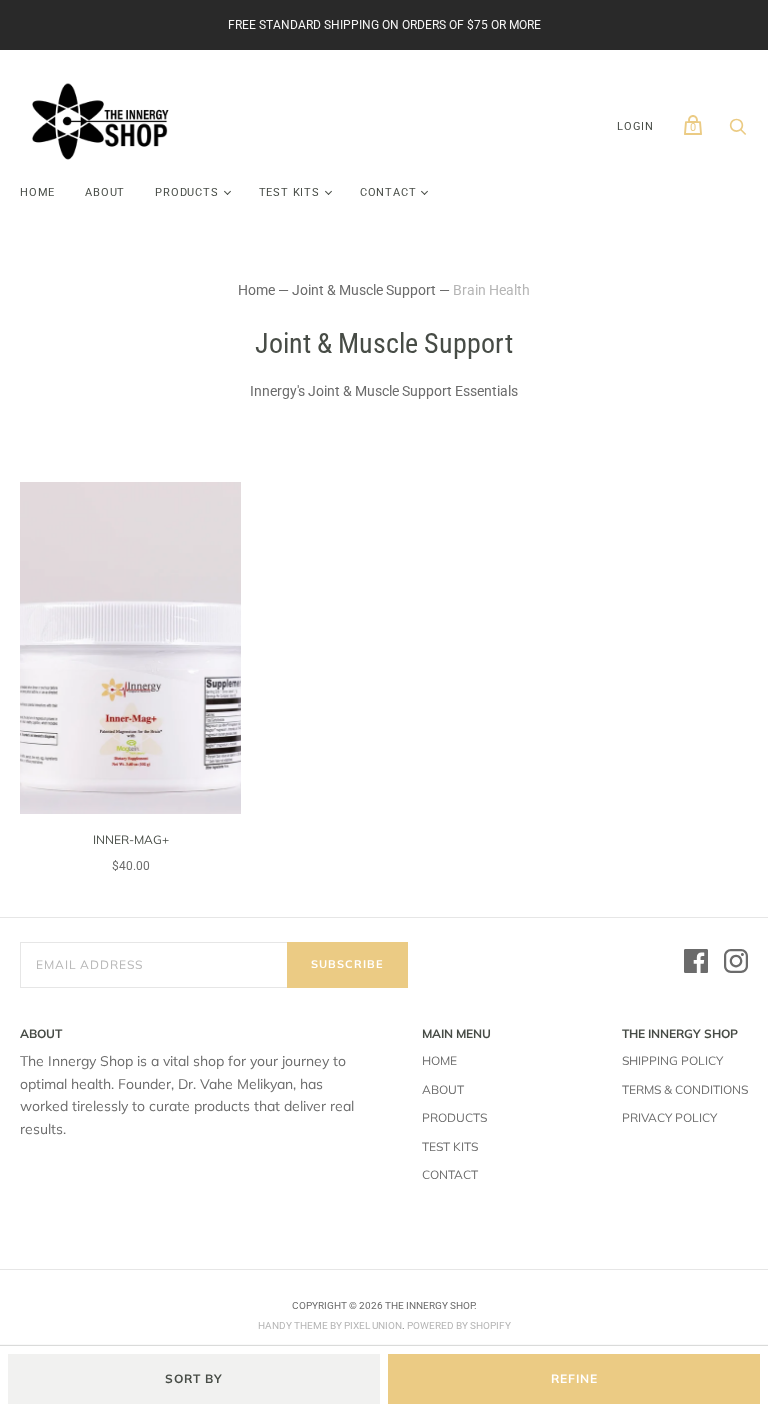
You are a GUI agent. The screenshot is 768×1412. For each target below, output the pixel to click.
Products (186, 192)
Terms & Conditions (685, 1089)
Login (635, 126)
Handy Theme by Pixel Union (330, 1325)
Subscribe (347, 964)
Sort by (194, 1378)
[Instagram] (736, 964)
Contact (388, 192)
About (105, 192)
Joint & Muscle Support (364, 290)
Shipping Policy (672, 1060)
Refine (574, 1378)
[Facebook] (696, 964)
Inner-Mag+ (131, 839)
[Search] (738, 132)
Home (37, 192)
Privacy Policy (669, 1117)
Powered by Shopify (459, 1325)
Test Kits (289, 192)
